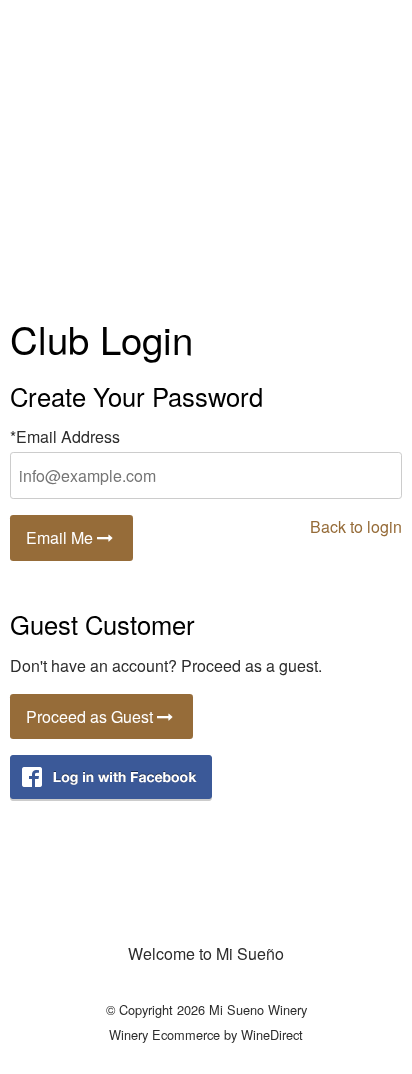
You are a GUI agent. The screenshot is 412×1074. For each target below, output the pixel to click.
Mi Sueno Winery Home (206, 150)
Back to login (356, 526)
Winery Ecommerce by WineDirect (206, 1034)
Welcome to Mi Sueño (206, 953)
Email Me (61, 537)
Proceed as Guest (91, 716)
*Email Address (65, 436)
